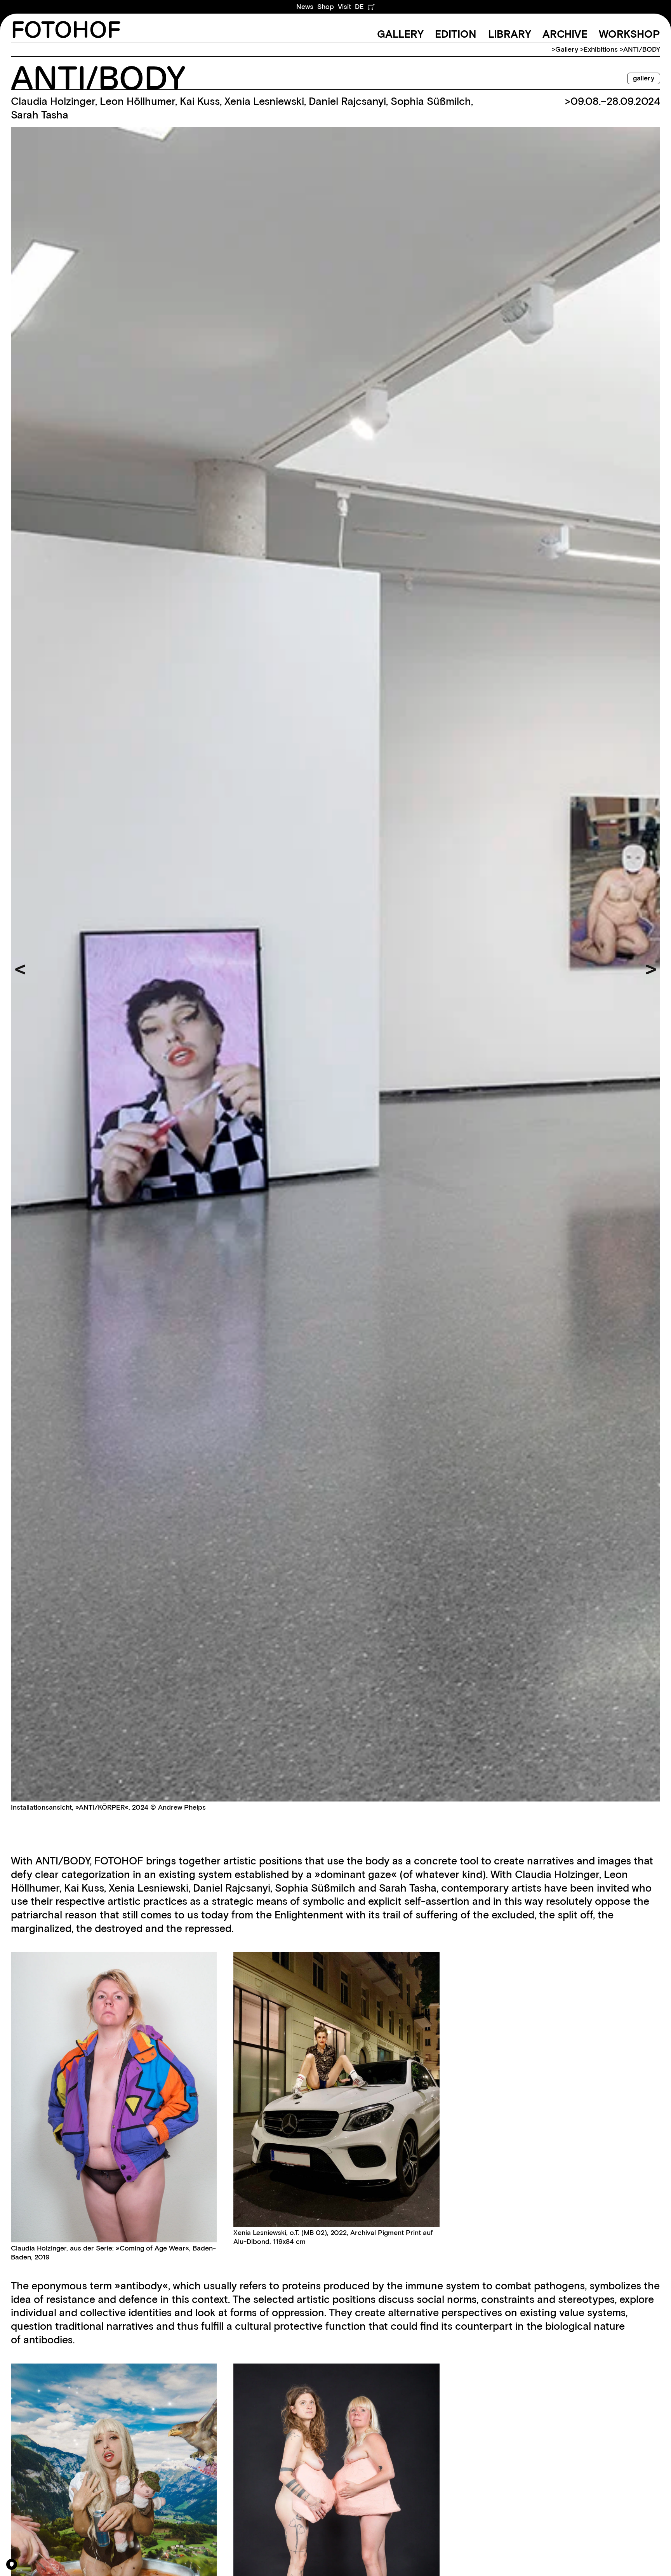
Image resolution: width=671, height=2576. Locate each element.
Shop (326, 7)
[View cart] (371, 7)
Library (510, 34)
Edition (456, 34)
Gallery (400, 34)
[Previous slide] (20, 970)
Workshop (629, 34)
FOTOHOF (66, 31)
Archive (565, 34)
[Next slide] (651, 970)
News (305, 7)
